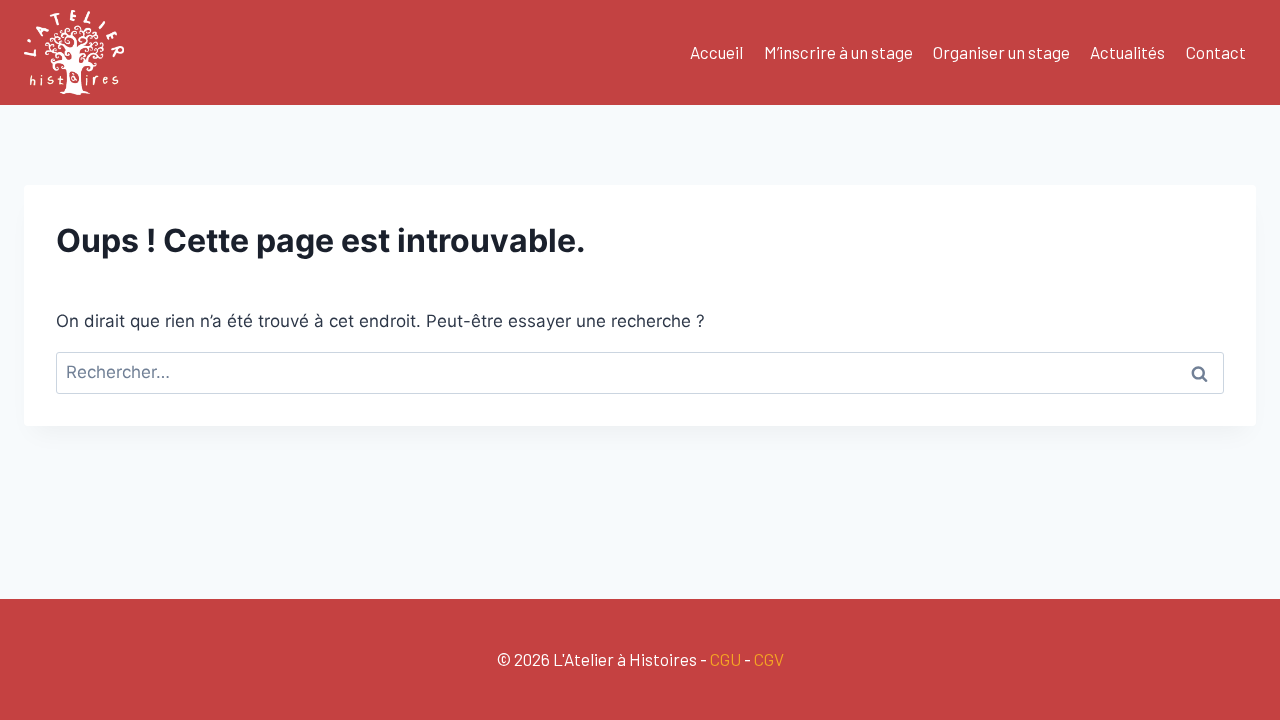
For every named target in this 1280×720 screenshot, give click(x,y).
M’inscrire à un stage (838, 52)
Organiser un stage (1001, 52)
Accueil (716, 52)
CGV (769, 659)
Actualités (1127, 52)
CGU (725, 659)
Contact (1216, 52)
